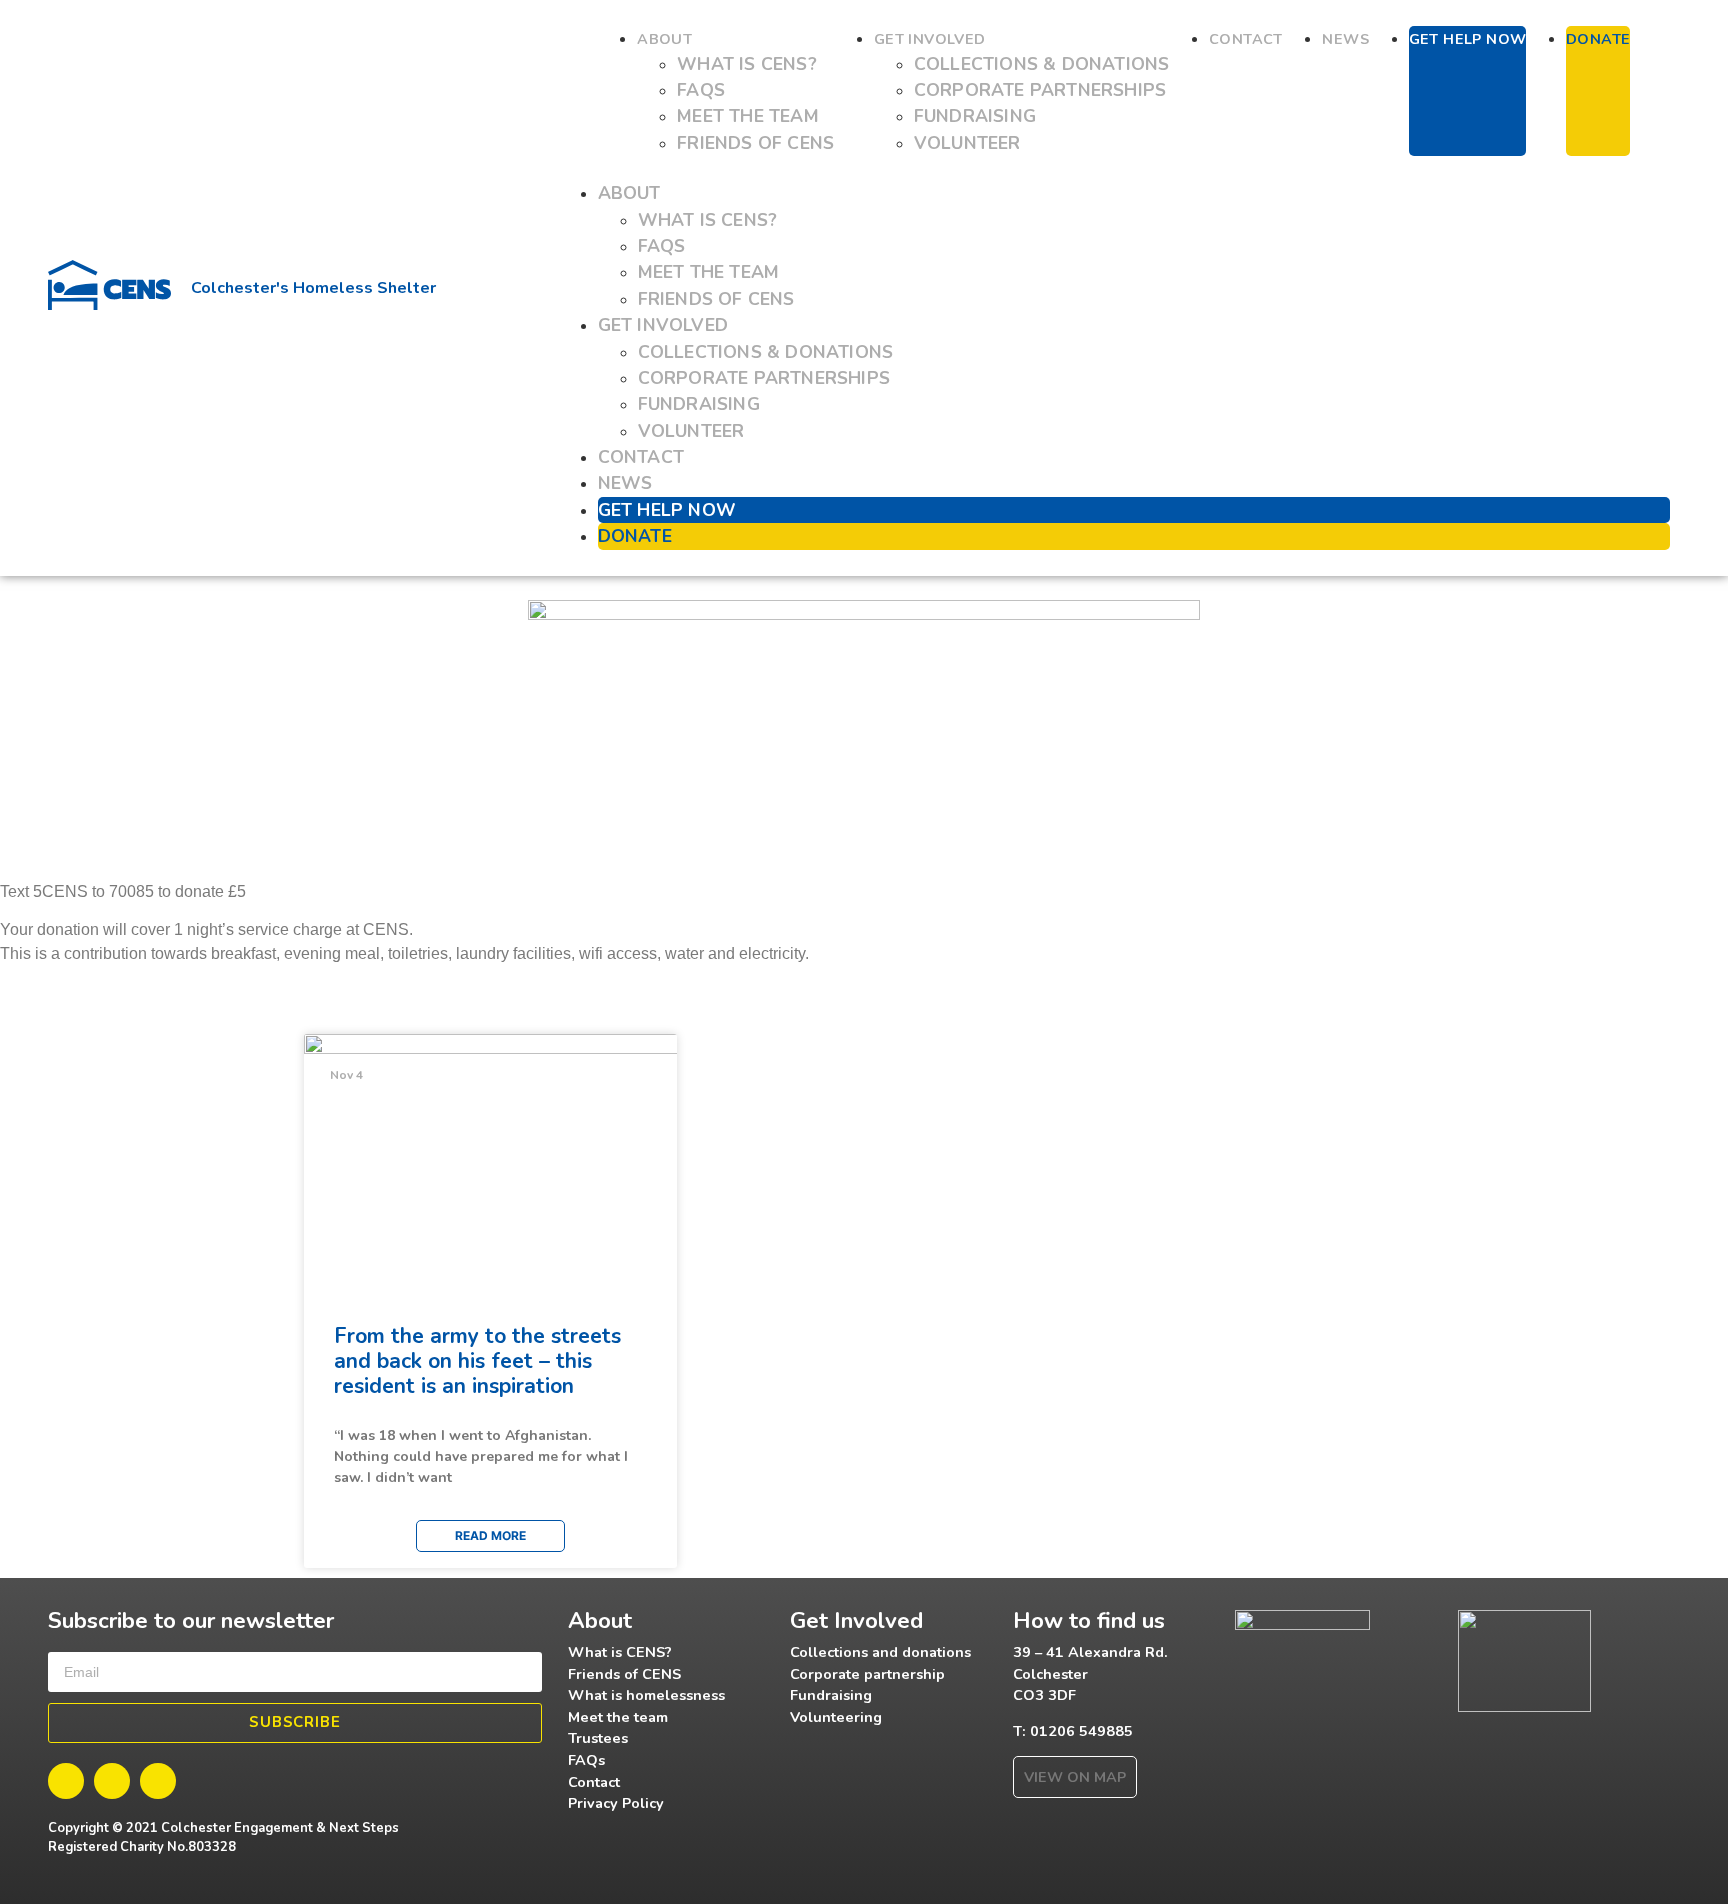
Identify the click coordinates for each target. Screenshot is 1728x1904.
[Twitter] (112, 1781)
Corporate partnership (867, 1674)
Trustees (598, 1738)
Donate (1598, 39)
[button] (1114, 168)
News (1345, 39)
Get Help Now (1468, 39)
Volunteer (967, 143)
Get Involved (930, 39)
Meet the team (748, 116)
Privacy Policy (616, 1803)
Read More (490, 1535)
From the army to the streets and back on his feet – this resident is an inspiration (477, 1361)
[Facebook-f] (66, 1781)
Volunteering (836, 1717)
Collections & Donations (1042, 64)
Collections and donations (880, 1652)
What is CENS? (747, 64)
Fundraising (975, 116)
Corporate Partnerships (1040, 90)
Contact (1246, 39)
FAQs (701, 90)
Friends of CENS (755, 143)
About (664, 39)
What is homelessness (646, 1695)
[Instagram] (158, 1781)
